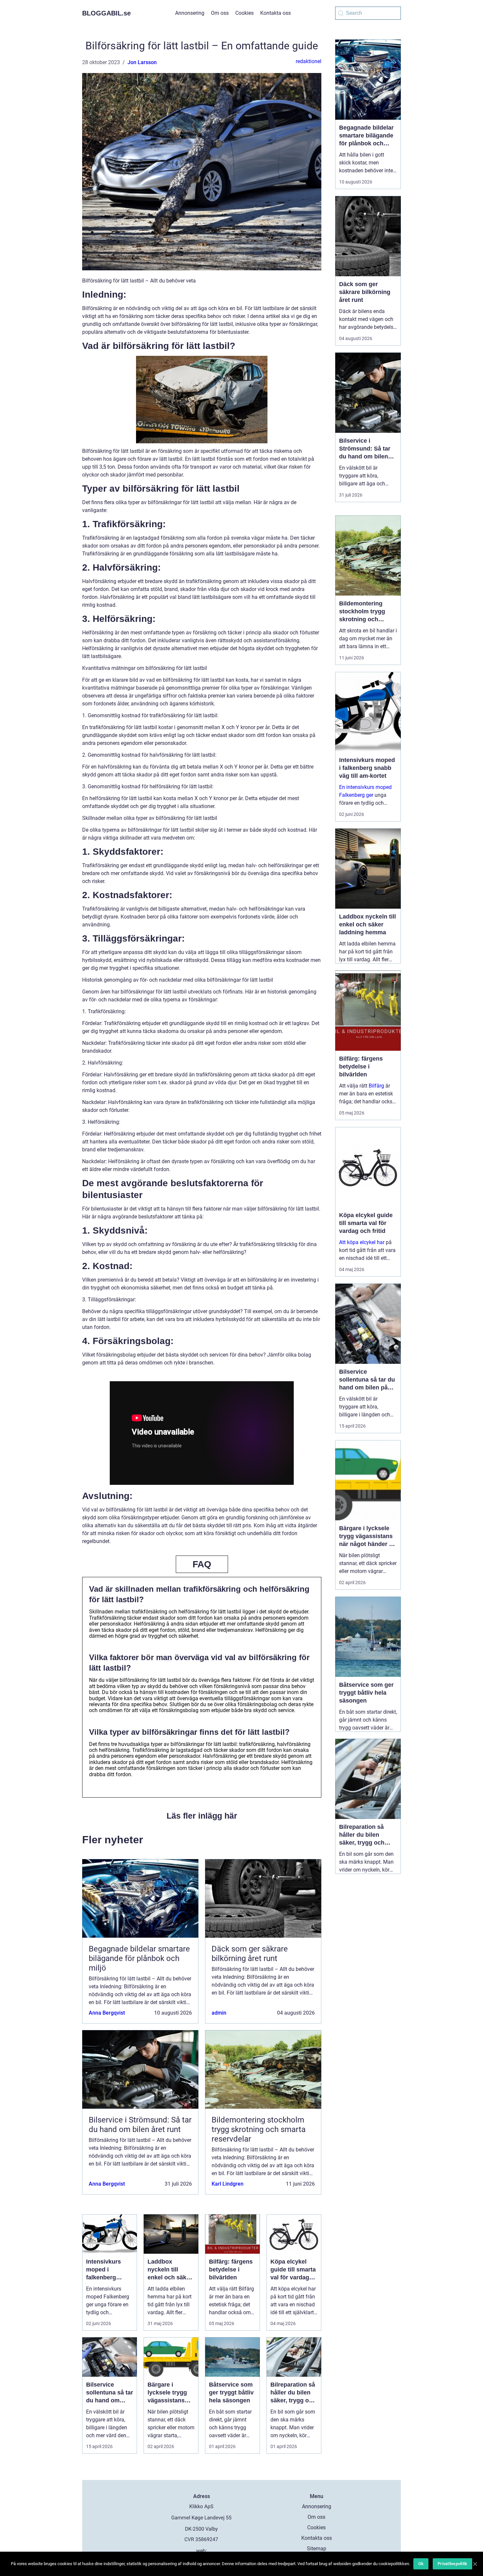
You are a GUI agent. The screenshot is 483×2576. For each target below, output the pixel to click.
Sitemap (317, 2549)
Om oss (220, 13)
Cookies (244, 13)
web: (202, 2551)
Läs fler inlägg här (202, 1816)
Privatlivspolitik (452, 2564)
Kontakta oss (276, 13)
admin (219, 2013)
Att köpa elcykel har (362, 1242)
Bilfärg (376, 1086)
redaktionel (309, 61)
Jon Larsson (142, 62)
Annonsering (190, 13)
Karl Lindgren (228, 2184)
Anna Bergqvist (107, 2013)
